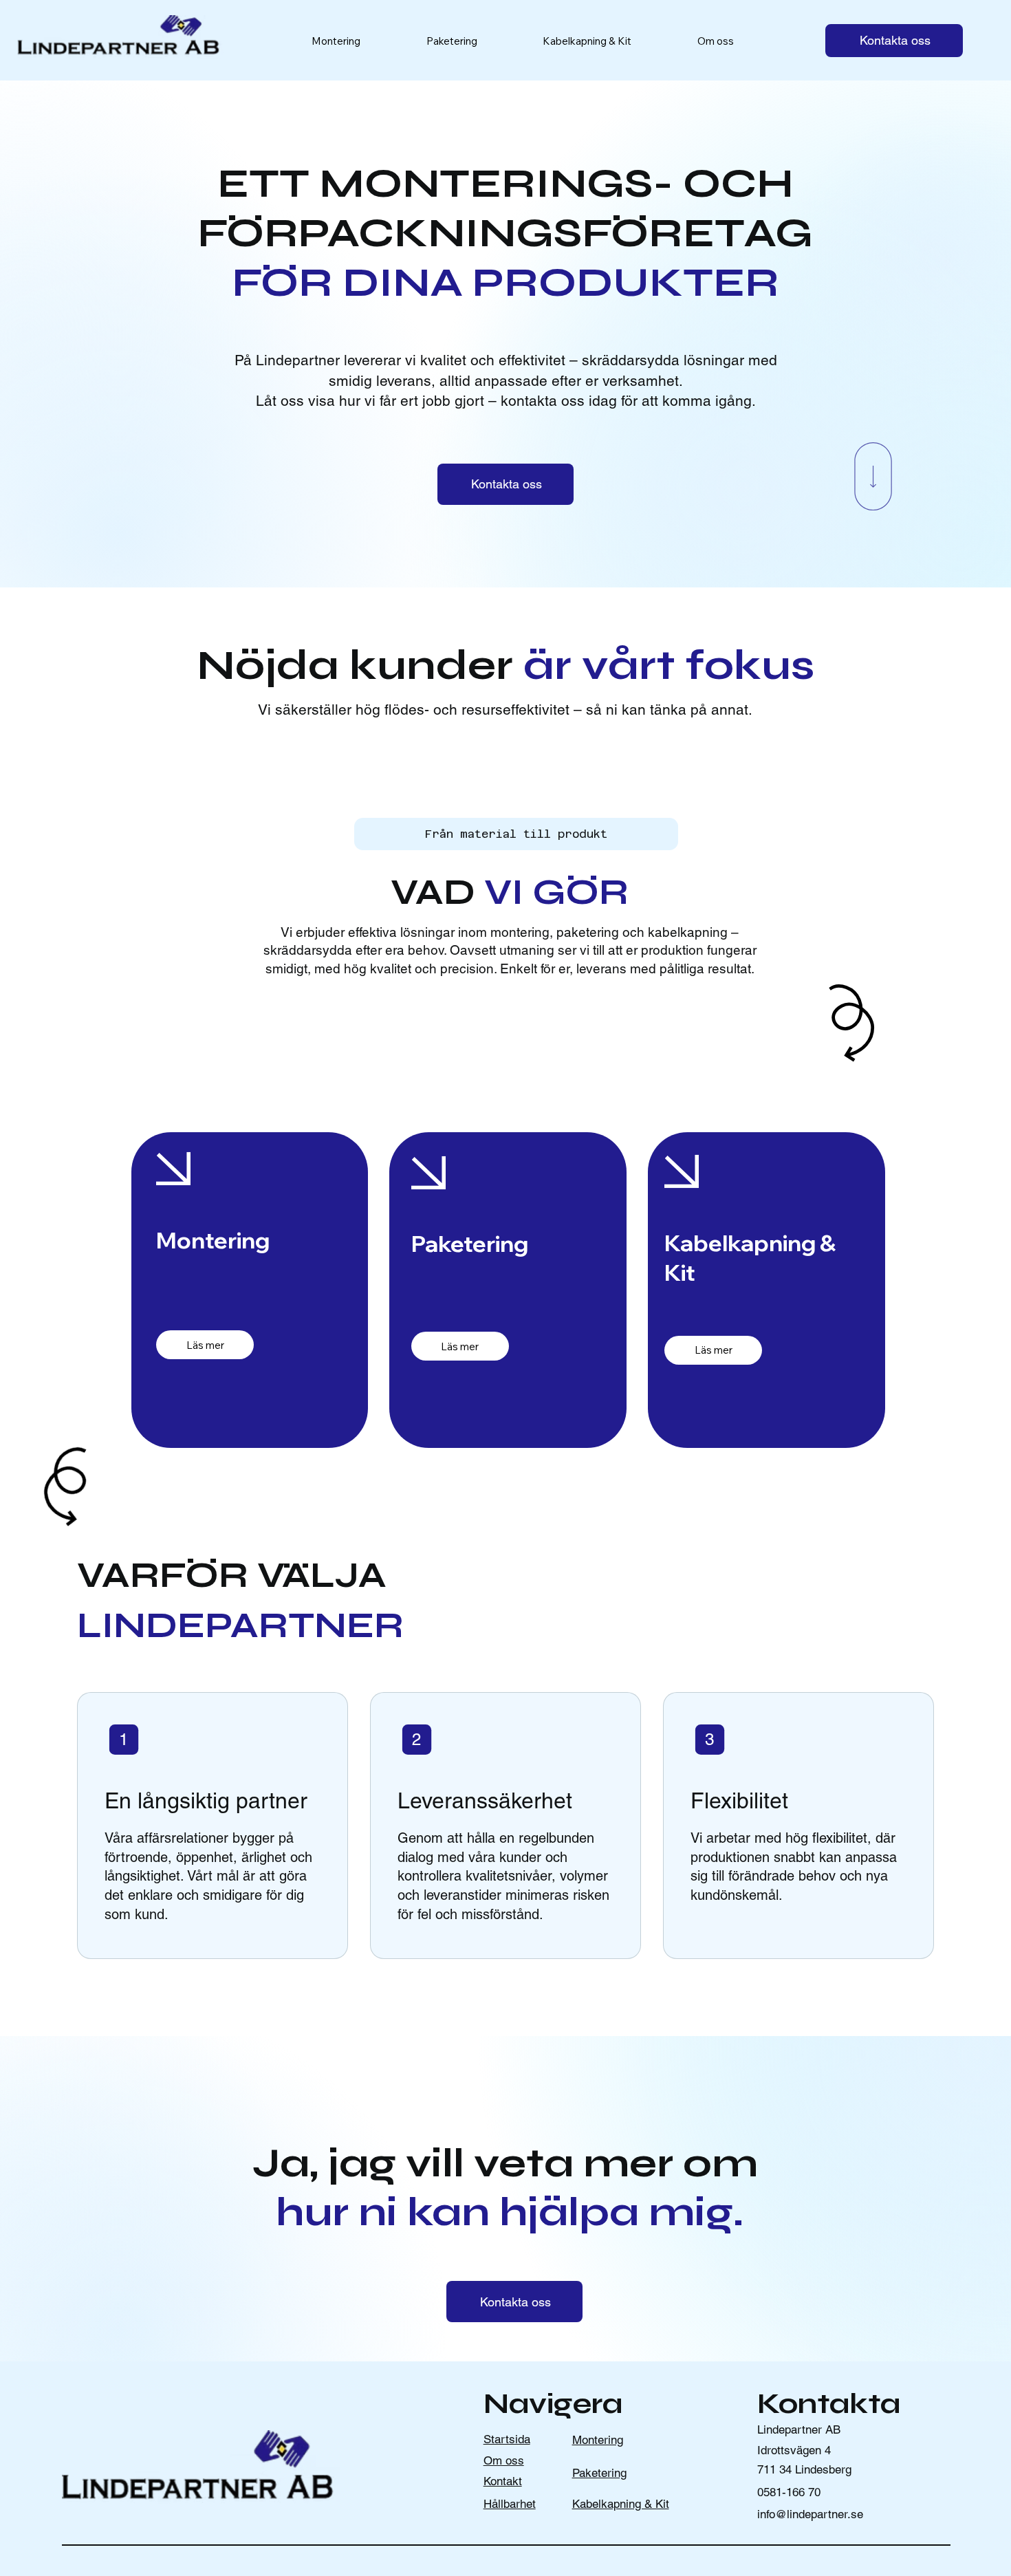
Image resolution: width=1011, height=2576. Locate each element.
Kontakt (503, 2481)
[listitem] (213, 1826)
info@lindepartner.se (810, 2514)
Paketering (599, 2473)
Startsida (507, 2439)
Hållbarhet (510, 2504)
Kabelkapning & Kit (621, 2504)
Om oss (504, 2460)
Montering (598, 2440)
